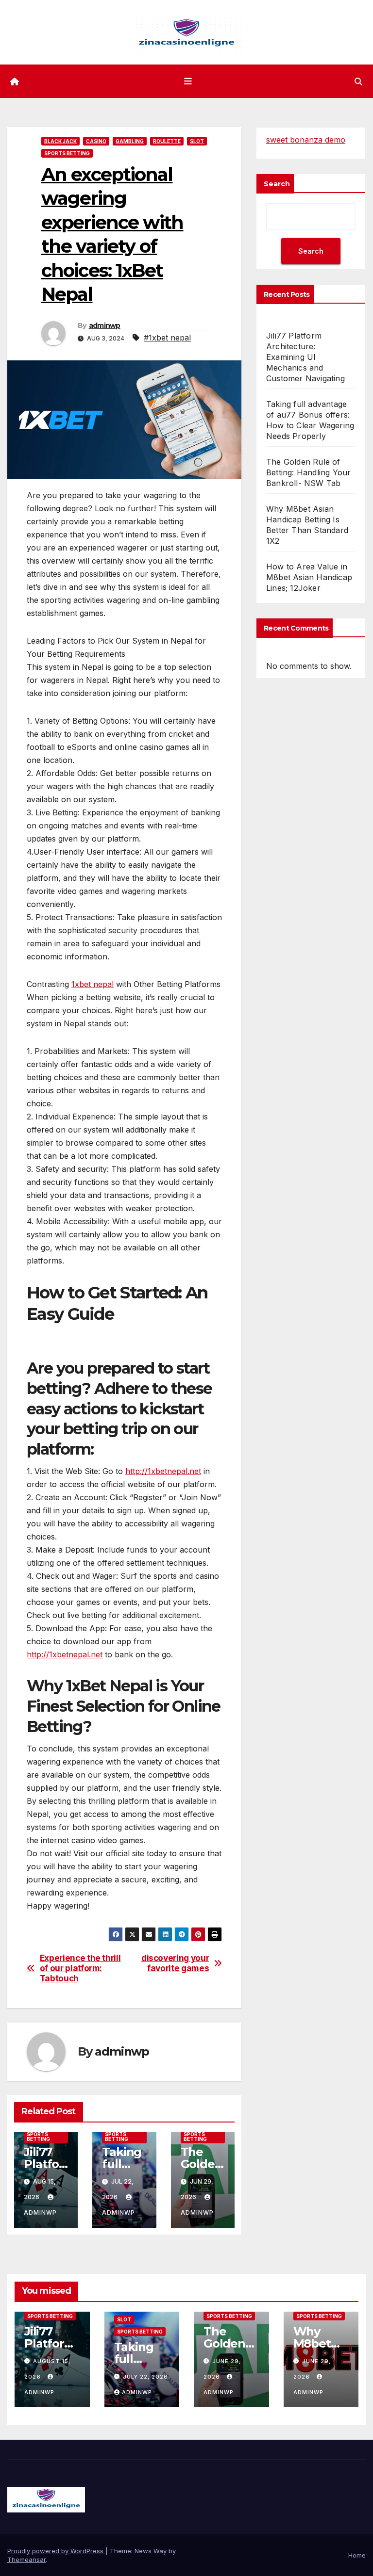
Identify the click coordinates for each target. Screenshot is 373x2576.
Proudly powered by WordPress (56, 2551)
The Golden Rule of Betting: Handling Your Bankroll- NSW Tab (308, 472)
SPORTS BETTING (67, 153)
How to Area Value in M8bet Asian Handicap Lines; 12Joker (309, 577)
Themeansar (26, 2560)
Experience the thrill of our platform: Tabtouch (80, 1968)
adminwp (105, 325)
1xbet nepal (93, 984)
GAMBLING (130, 141)
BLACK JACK (60, 141)
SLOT (197, 141)
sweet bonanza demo (306, 140)
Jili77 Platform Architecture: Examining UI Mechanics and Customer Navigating (305, 357)
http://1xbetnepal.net (163, 1471)
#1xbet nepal (167, 338)
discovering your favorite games (175, 1963)
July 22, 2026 (145, 2377)
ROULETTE (167, 141)
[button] (358, 81)
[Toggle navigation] (188, 81)
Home (357, 2555)
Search (277, 184)
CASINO (96, 141)
